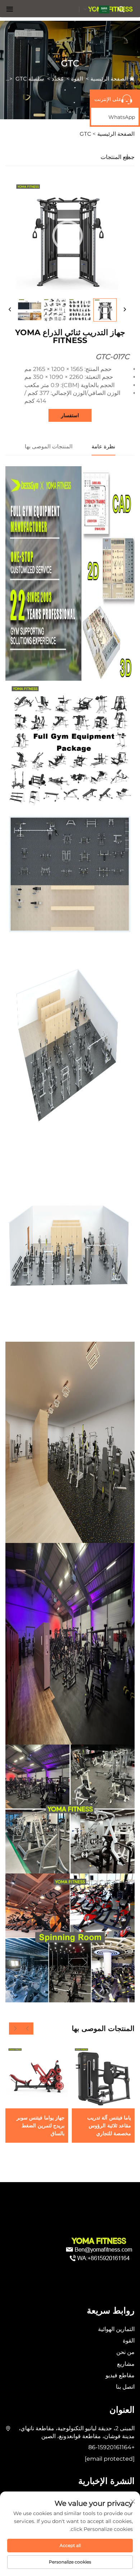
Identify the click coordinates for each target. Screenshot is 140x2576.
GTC (21, 79)
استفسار (70, 415)
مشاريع (126, 2364)
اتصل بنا (125, 2387)
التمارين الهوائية (116, 2329)
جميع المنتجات (118, 157)
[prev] (10, 310)
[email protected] (110, 2459)
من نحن (125, 2352)
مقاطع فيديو (120, 2375)
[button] (27, 2029)
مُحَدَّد (58, 79)
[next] (125, 310)
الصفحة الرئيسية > (114, 134)
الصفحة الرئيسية (109, 79)
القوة (77, 79)
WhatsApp (122, 117)
